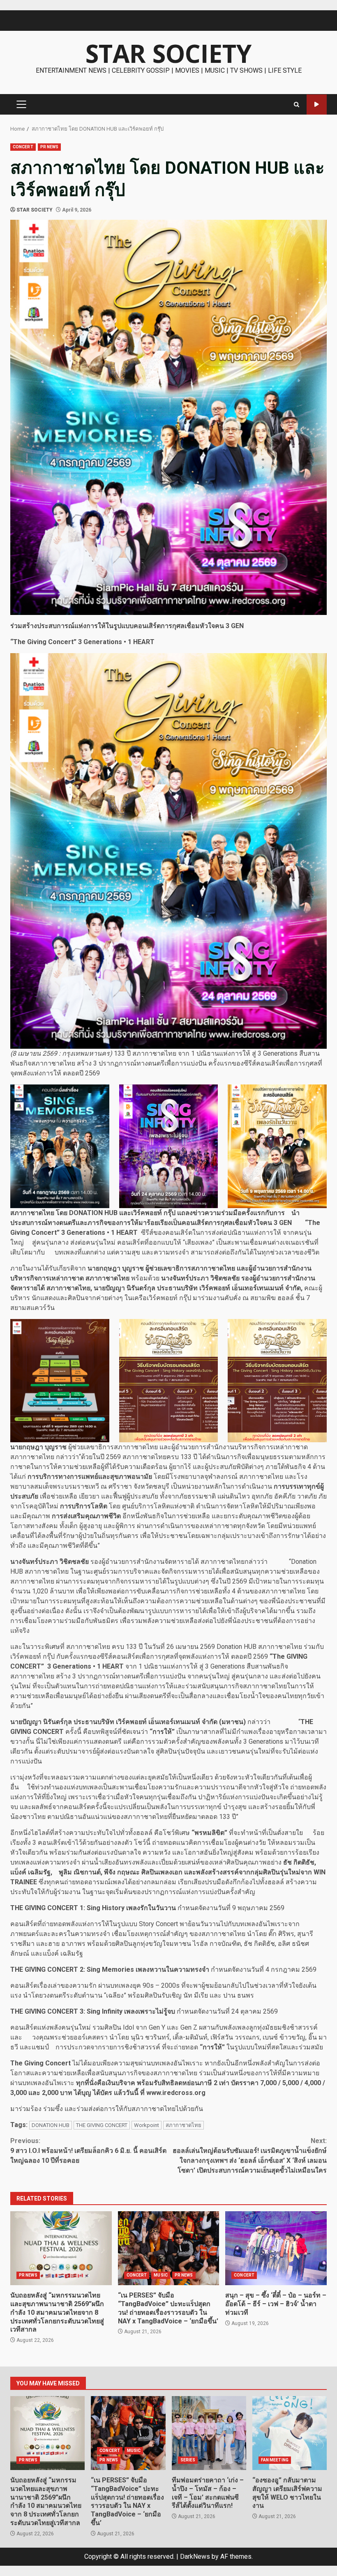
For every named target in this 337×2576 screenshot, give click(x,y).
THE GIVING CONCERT (102, 2125)
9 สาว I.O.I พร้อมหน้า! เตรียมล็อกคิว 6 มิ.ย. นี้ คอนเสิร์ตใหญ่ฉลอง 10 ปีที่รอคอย (88, 2151)
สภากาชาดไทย (184, 2125)
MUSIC (161, 2275)
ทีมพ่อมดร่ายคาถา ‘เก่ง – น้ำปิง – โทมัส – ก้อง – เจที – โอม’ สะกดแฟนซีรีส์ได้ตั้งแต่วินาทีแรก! (209, 2433)
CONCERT (23, 147)
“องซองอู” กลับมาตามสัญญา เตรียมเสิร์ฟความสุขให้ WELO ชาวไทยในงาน (290, 2433)
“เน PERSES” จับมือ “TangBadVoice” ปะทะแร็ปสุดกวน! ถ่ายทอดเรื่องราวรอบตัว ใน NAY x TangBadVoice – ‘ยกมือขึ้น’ (169, 2248)
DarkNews (195, 2556)
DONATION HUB (51, 2125)
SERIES (188, 2460)
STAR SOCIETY (168, 53)
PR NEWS (50, 147)
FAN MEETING (275, 2460)
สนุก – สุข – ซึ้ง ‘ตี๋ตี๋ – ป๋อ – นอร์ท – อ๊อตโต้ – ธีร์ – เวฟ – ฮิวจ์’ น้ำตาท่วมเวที (276, 2248)
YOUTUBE (317, 105)
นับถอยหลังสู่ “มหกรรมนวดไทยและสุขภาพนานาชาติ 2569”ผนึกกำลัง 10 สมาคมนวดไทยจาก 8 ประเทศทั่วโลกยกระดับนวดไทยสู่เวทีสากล (61, 2248)
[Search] (297, 105)
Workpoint (147, 2125)
